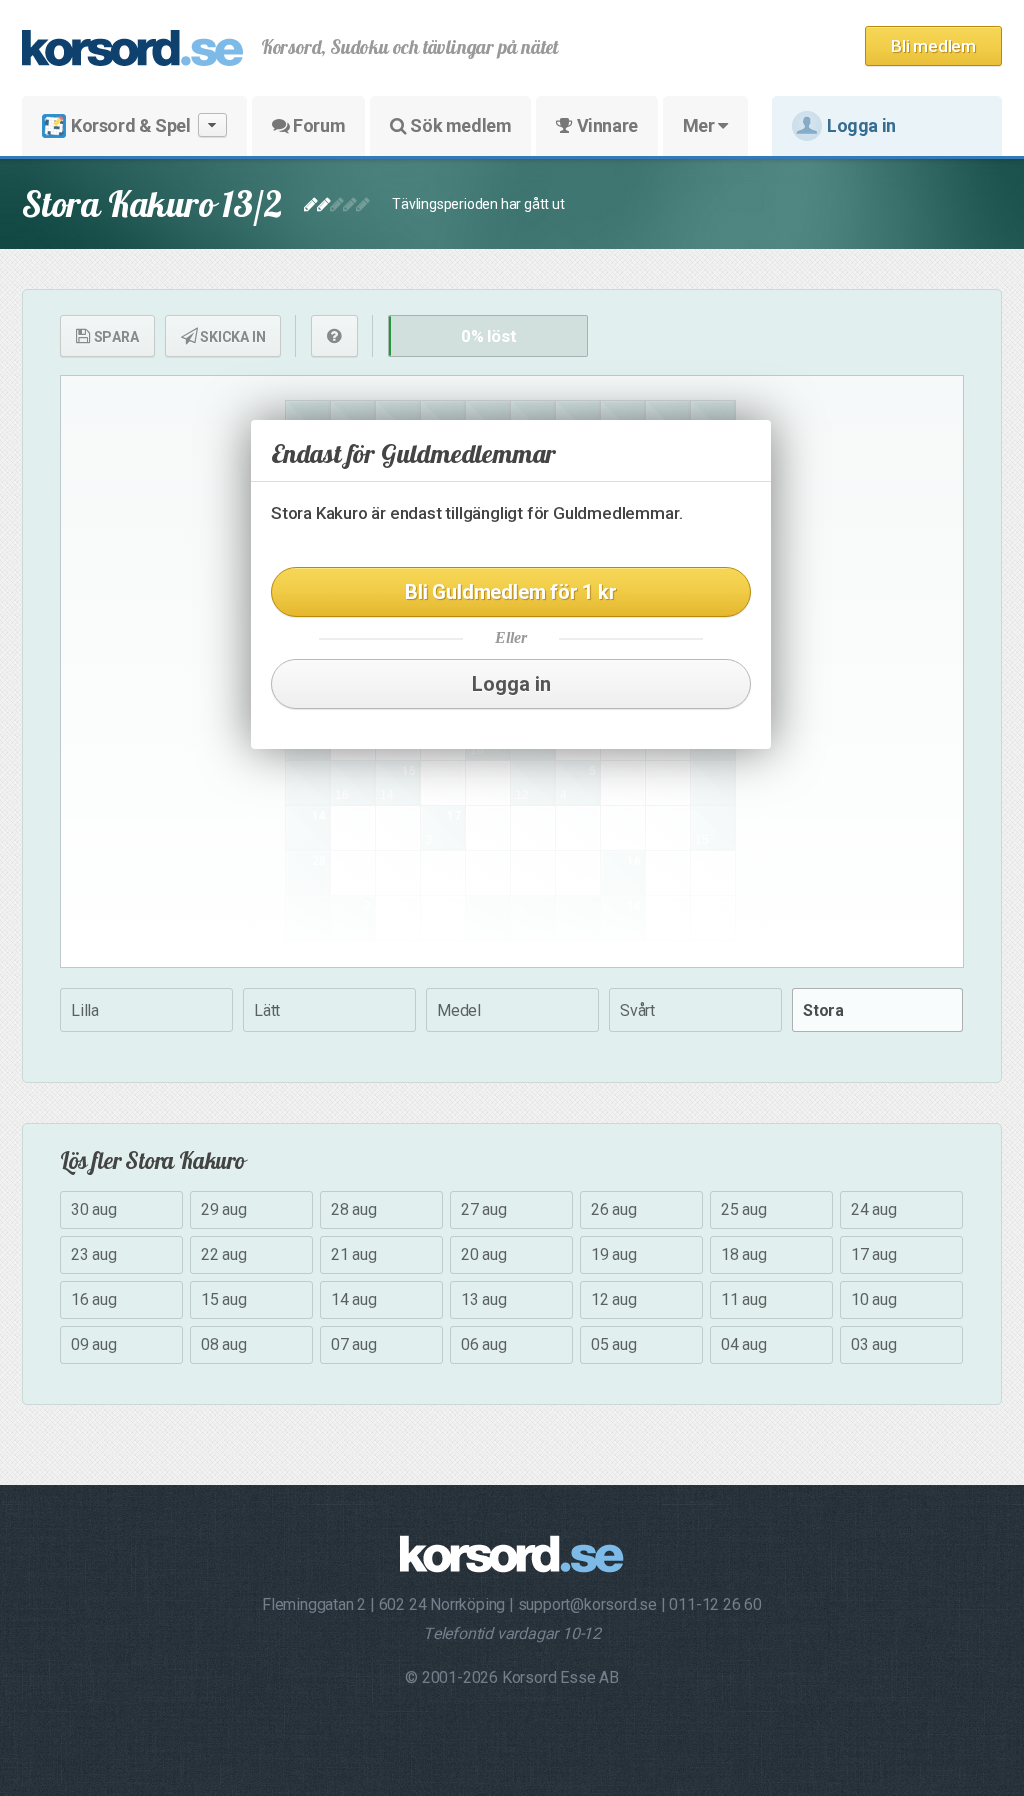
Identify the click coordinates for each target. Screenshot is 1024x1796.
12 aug (614, 1299)
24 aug (874, 1209)
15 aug (224, 1299)
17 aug (874, 1254)
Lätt (267, 1010)
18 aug (744, 1254)
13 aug (484, 1299)
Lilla (85, 1010)
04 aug (744, 1344)
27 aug (484, 1209)
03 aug (874, 1344)
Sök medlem (459, 125)
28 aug (354, 1209)
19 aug (614, 1254)
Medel (459, 1010)
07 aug (354, 1344)
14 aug (354, 1299)
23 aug (94, 1254)
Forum (318, 125)
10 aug (874, 1299)
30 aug (94, 1209)
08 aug (224, 1344)
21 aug (354, 1254)
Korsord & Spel (130, 125)
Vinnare (605, 125)
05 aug (614, 1344)
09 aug (94, 1344)
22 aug (224, 1254)
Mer (700, 125)
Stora (823, 1010)
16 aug (94, 1299)
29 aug (224, 1209)
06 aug (484, 1344)
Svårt (637, 1010)
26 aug (614, 1209)
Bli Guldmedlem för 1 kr (510, 592)
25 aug (744, 1209)
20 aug (484, 1254)
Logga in (861, 125)
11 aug (744, 1299)
